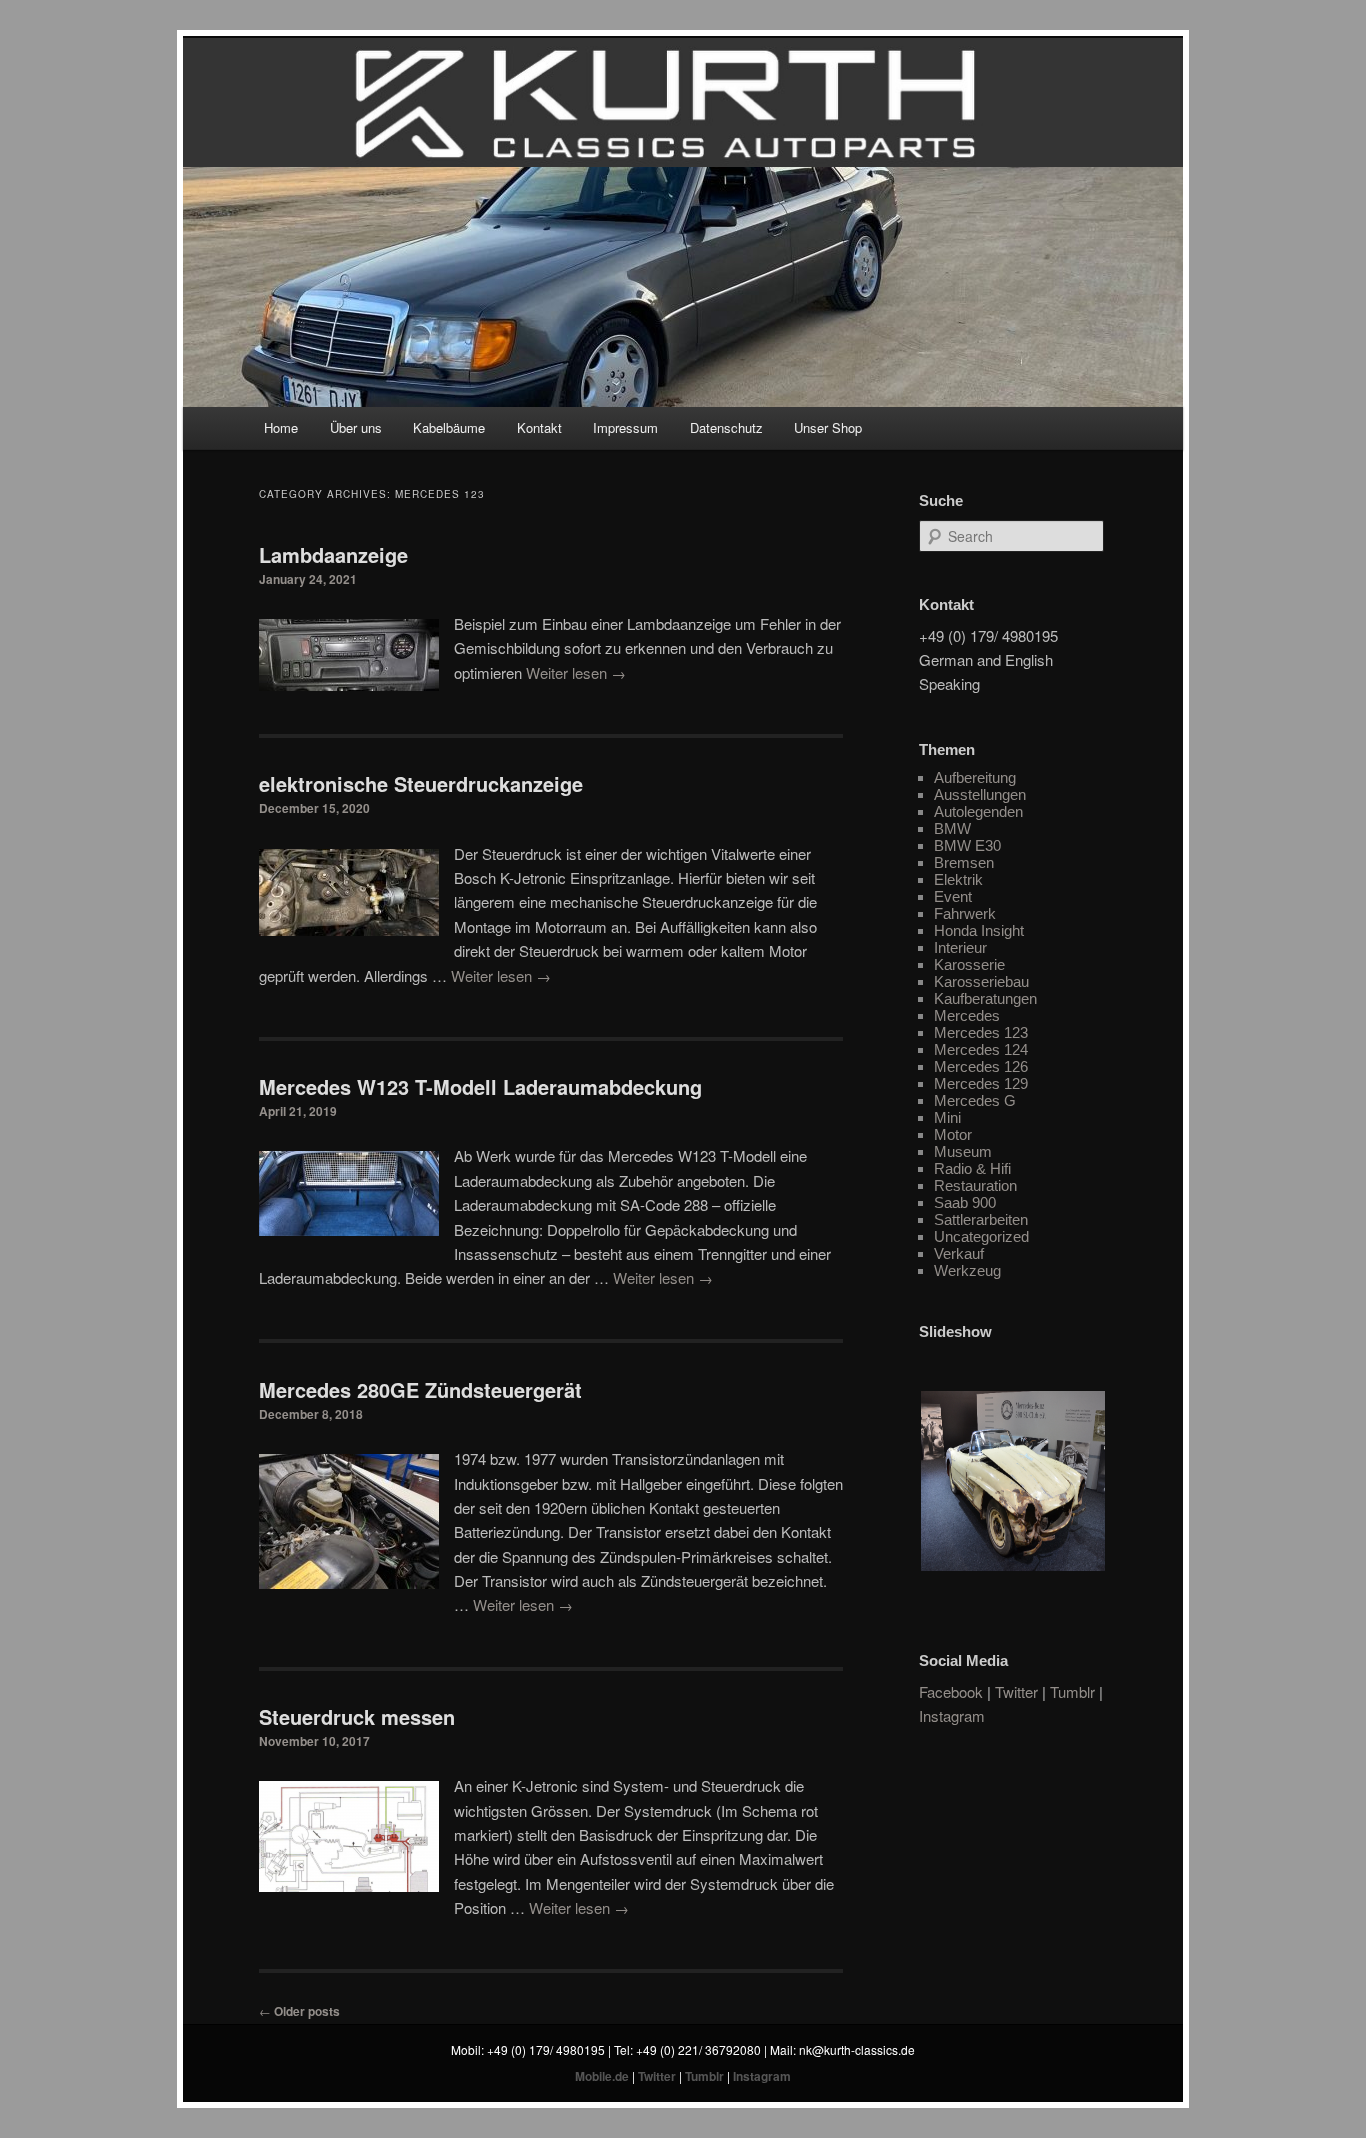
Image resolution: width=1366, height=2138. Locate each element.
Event (953, 896)
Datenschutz (726, 427)
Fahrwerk (965, 913)
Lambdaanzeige (333, 554)
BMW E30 (967, 845)
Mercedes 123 (981, 1032)
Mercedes (967, 1015)
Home (281, 427)
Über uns (356, 427)
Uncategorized (981, 1236)
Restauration (975, 1185)
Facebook (951, 1691)
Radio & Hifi (972, 1168)
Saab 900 (965, 1202)
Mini (947, 1117)
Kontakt (539, 427)
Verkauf (959, 1253)
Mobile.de (602, 2076)
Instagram (952, 1715)
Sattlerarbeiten (981, 1219)
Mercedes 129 (981, 1083)
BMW (952, 828)
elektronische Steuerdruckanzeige (421, 783)
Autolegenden (978, 811)
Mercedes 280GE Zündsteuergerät (420, 1389)
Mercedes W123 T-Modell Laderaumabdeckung (480, 1086)
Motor (953, 1134)
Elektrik (958, 879)
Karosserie (969, 964)
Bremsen (964, 862)
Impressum (625, 427)
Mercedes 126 (981, 1066)
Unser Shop (828, 427)
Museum (963, 1151)
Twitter (1016, 1691)
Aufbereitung (975, 777)
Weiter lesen (576, 672)
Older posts (299, 2011)
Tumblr (1072, 1691)
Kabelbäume (449, 427)
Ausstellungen (980, 794)
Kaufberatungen (985, 998)
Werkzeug (967, 1270)
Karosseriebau (981, 981)
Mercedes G (975, 1100)
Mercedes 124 (981, 1049)
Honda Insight (979, 930)
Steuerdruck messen (357, 1716)
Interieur (960, 947)
